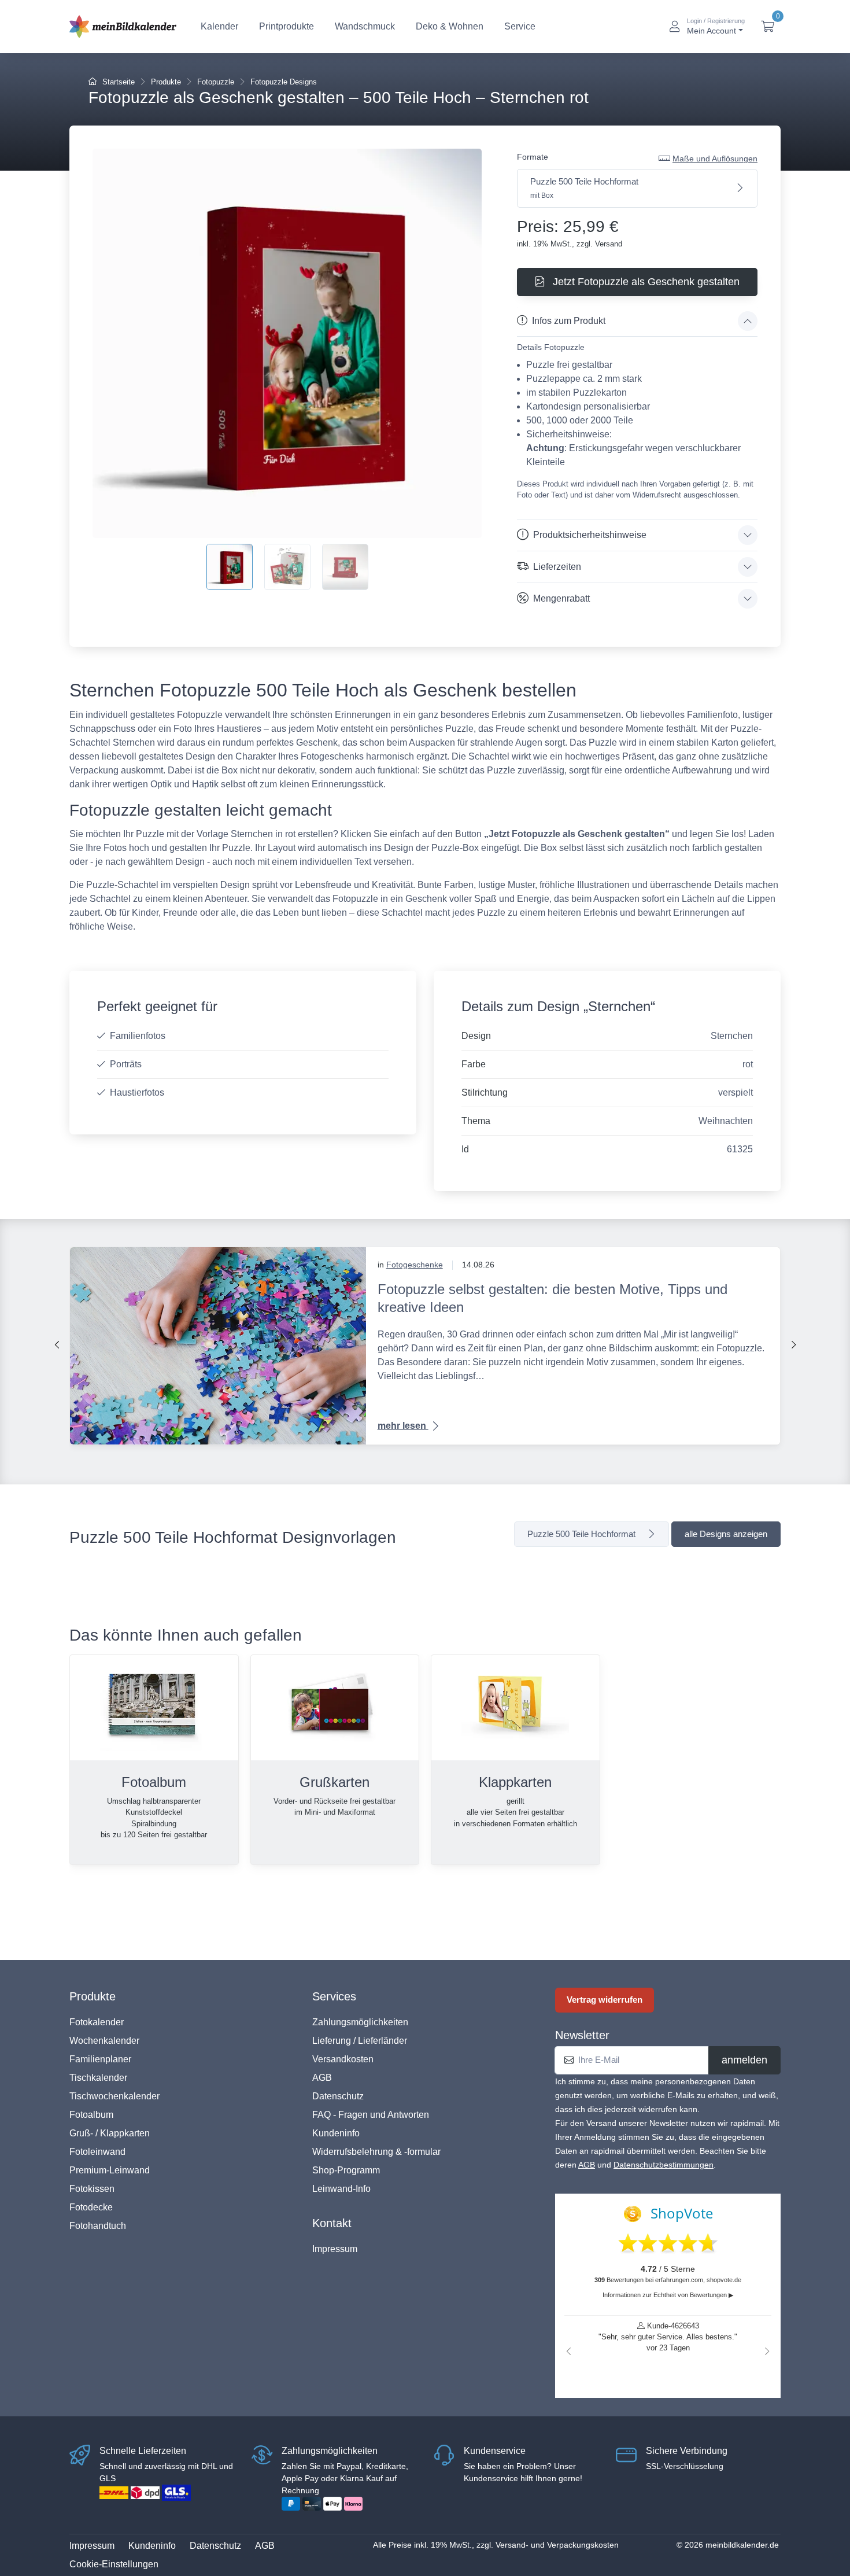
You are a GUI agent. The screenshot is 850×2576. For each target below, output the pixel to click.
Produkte (166, 82)
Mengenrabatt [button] (561, 598)
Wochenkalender (104, 2041)
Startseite (117, 82)
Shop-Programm (346, 2170)
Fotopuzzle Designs (284, 82)
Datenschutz (338, 2096)
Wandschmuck (365, 26)
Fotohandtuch (98, 2226)
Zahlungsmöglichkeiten (360, 2022)
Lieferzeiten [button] (557, 567)
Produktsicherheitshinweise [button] (590, 535)
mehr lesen (403, 1426)
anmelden (744, 2060)
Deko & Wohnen (450, 26)
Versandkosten (343, 2059)
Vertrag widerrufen (605, 2000)
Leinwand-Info (341, 2189)
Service (520, 26)
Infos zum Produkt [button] (569, 321)
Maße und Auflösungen (715, 159)
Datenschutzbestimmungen (664, 2165)
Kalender (219, 26)
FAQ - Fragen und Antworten (371, 2115)
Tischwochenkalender (114, 2096)
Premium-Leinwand (110, 2170)
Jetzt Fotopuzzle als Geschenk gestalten (645, 282)
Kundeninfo (336, 2133)
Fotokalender (97, 2022)
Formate (533, 157)
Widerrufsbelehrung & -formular (376, 2152)
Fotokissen (92, 2189)
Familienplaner (100, 2059)
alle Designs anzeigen (726, 1534)
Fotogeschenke (415, 1265)
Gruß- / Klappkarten (110, 2133)
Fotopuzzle (216, 82)
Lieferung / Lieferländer (360, 2041)
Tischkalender (98, 2078)
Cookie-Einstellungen (114, 2564)
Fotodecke (91, 2207)
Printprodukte (287, 26)
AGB (322, 2078)
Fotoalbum (91, 2115)
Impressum (335, 2249)
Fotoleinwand (97, 2152)
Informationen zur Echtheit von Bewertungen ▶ (668, 2295)
